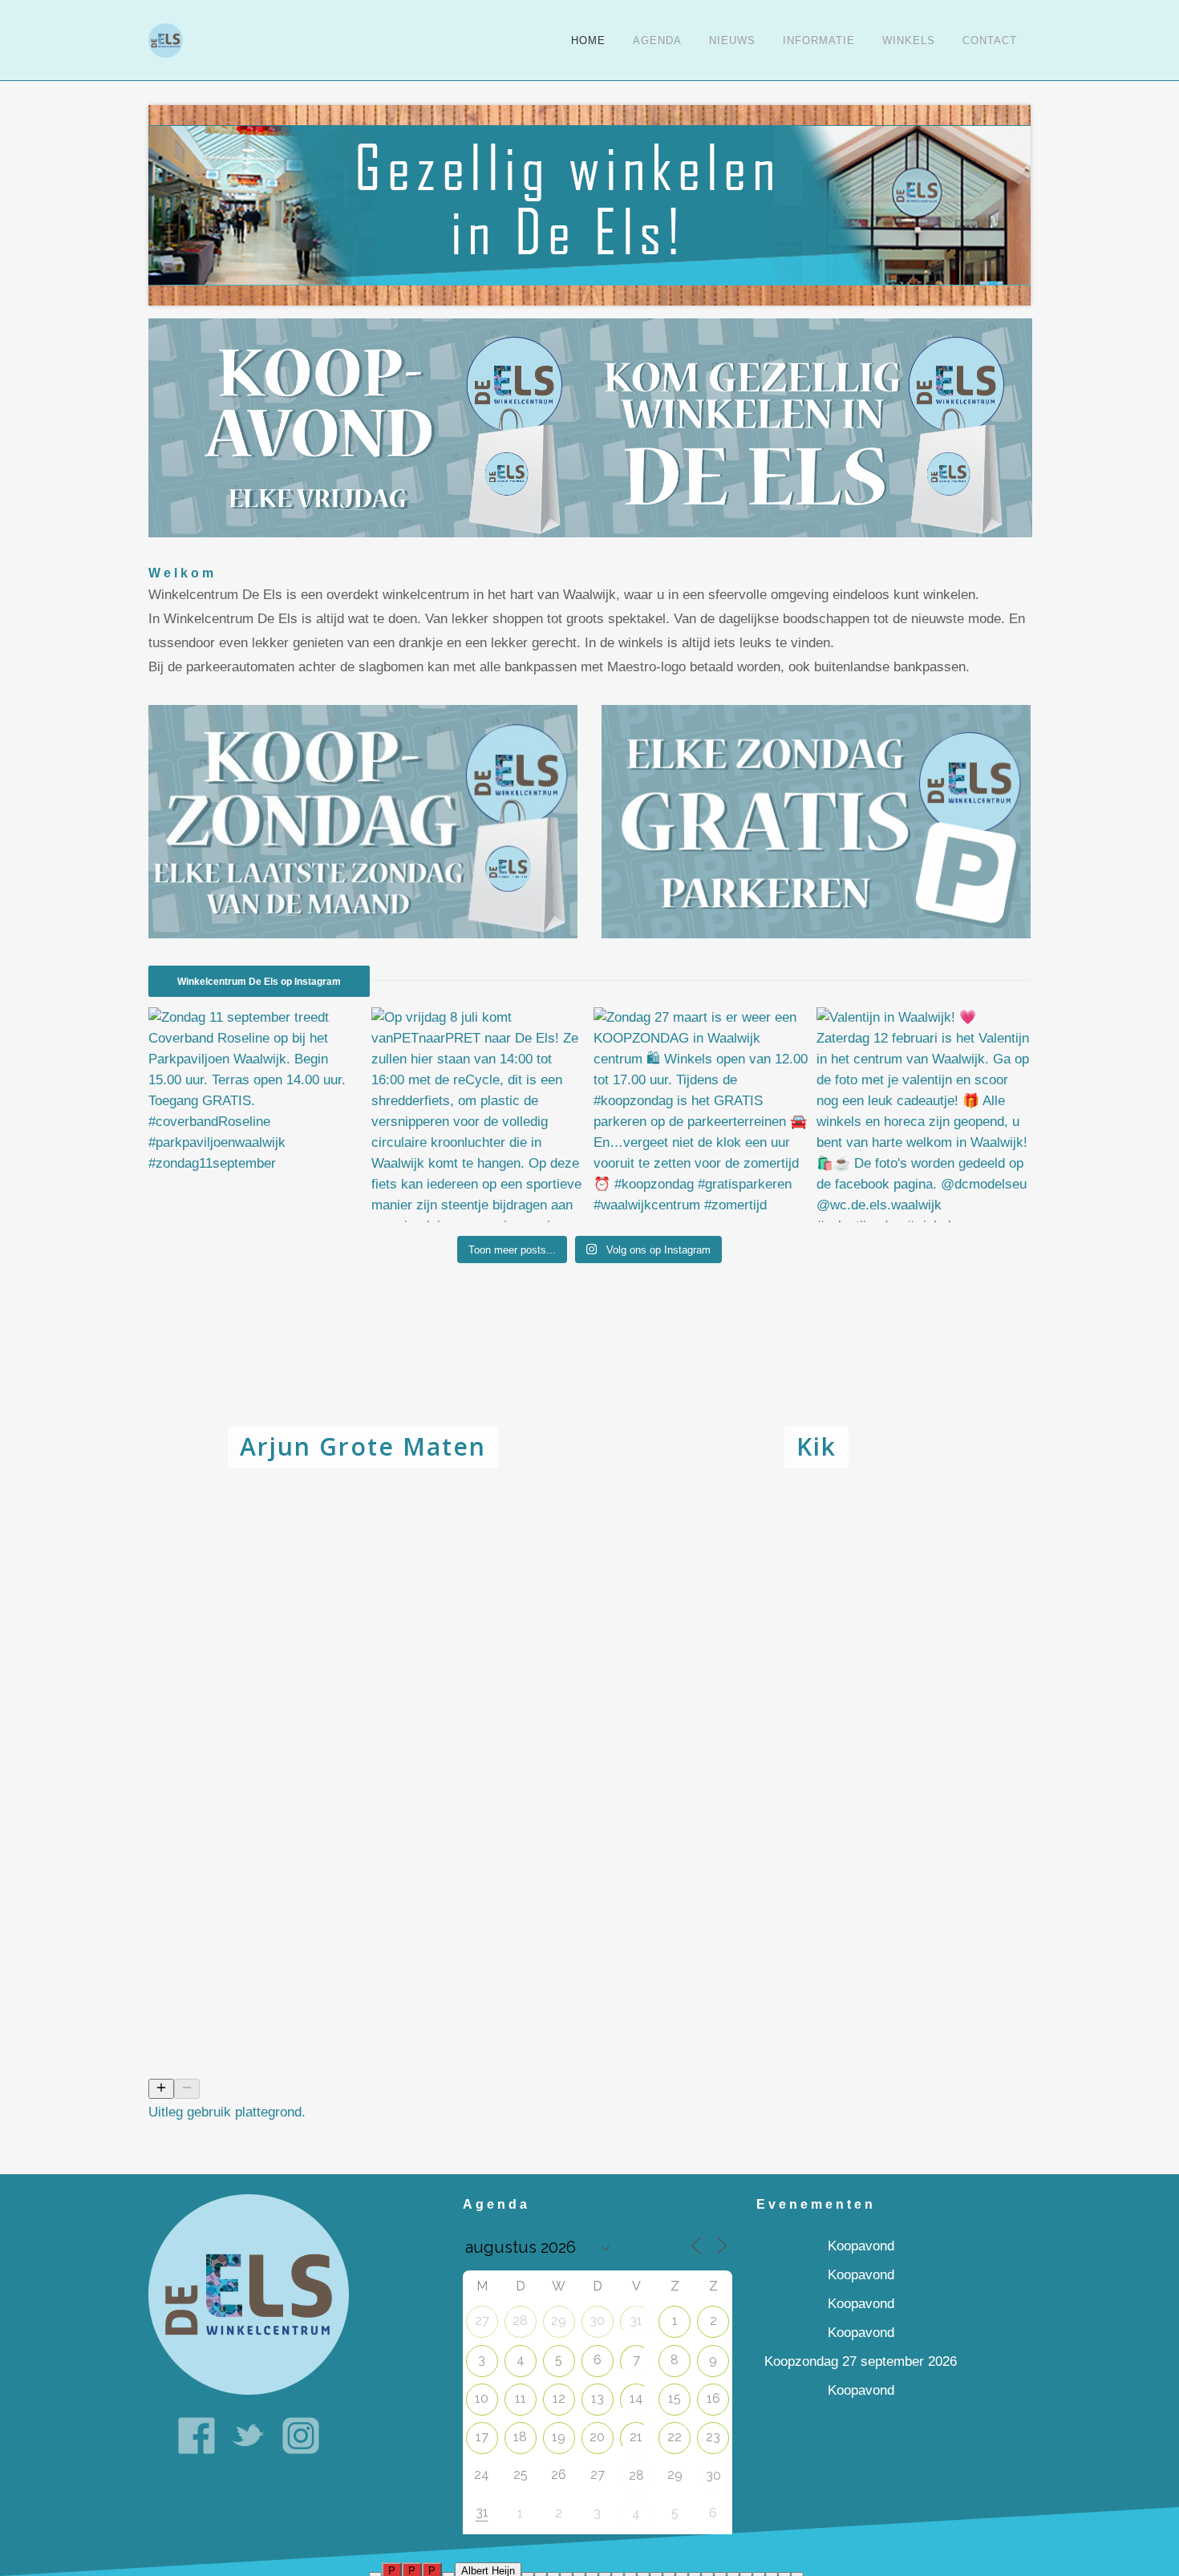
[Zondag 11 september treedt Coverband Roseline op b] (256, 1115)
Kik (816, 1446)
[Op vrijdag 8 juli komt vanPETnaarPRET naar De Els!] (479, 1115)
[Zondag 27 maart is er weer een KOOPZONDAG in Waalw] (701, 1115)
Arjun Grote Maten (363, 1446)
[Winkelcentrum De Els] (249, 2294)
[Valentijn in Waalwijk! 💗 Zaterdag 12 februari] (924, 1115)
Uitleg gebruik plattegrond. (227, 2112)
